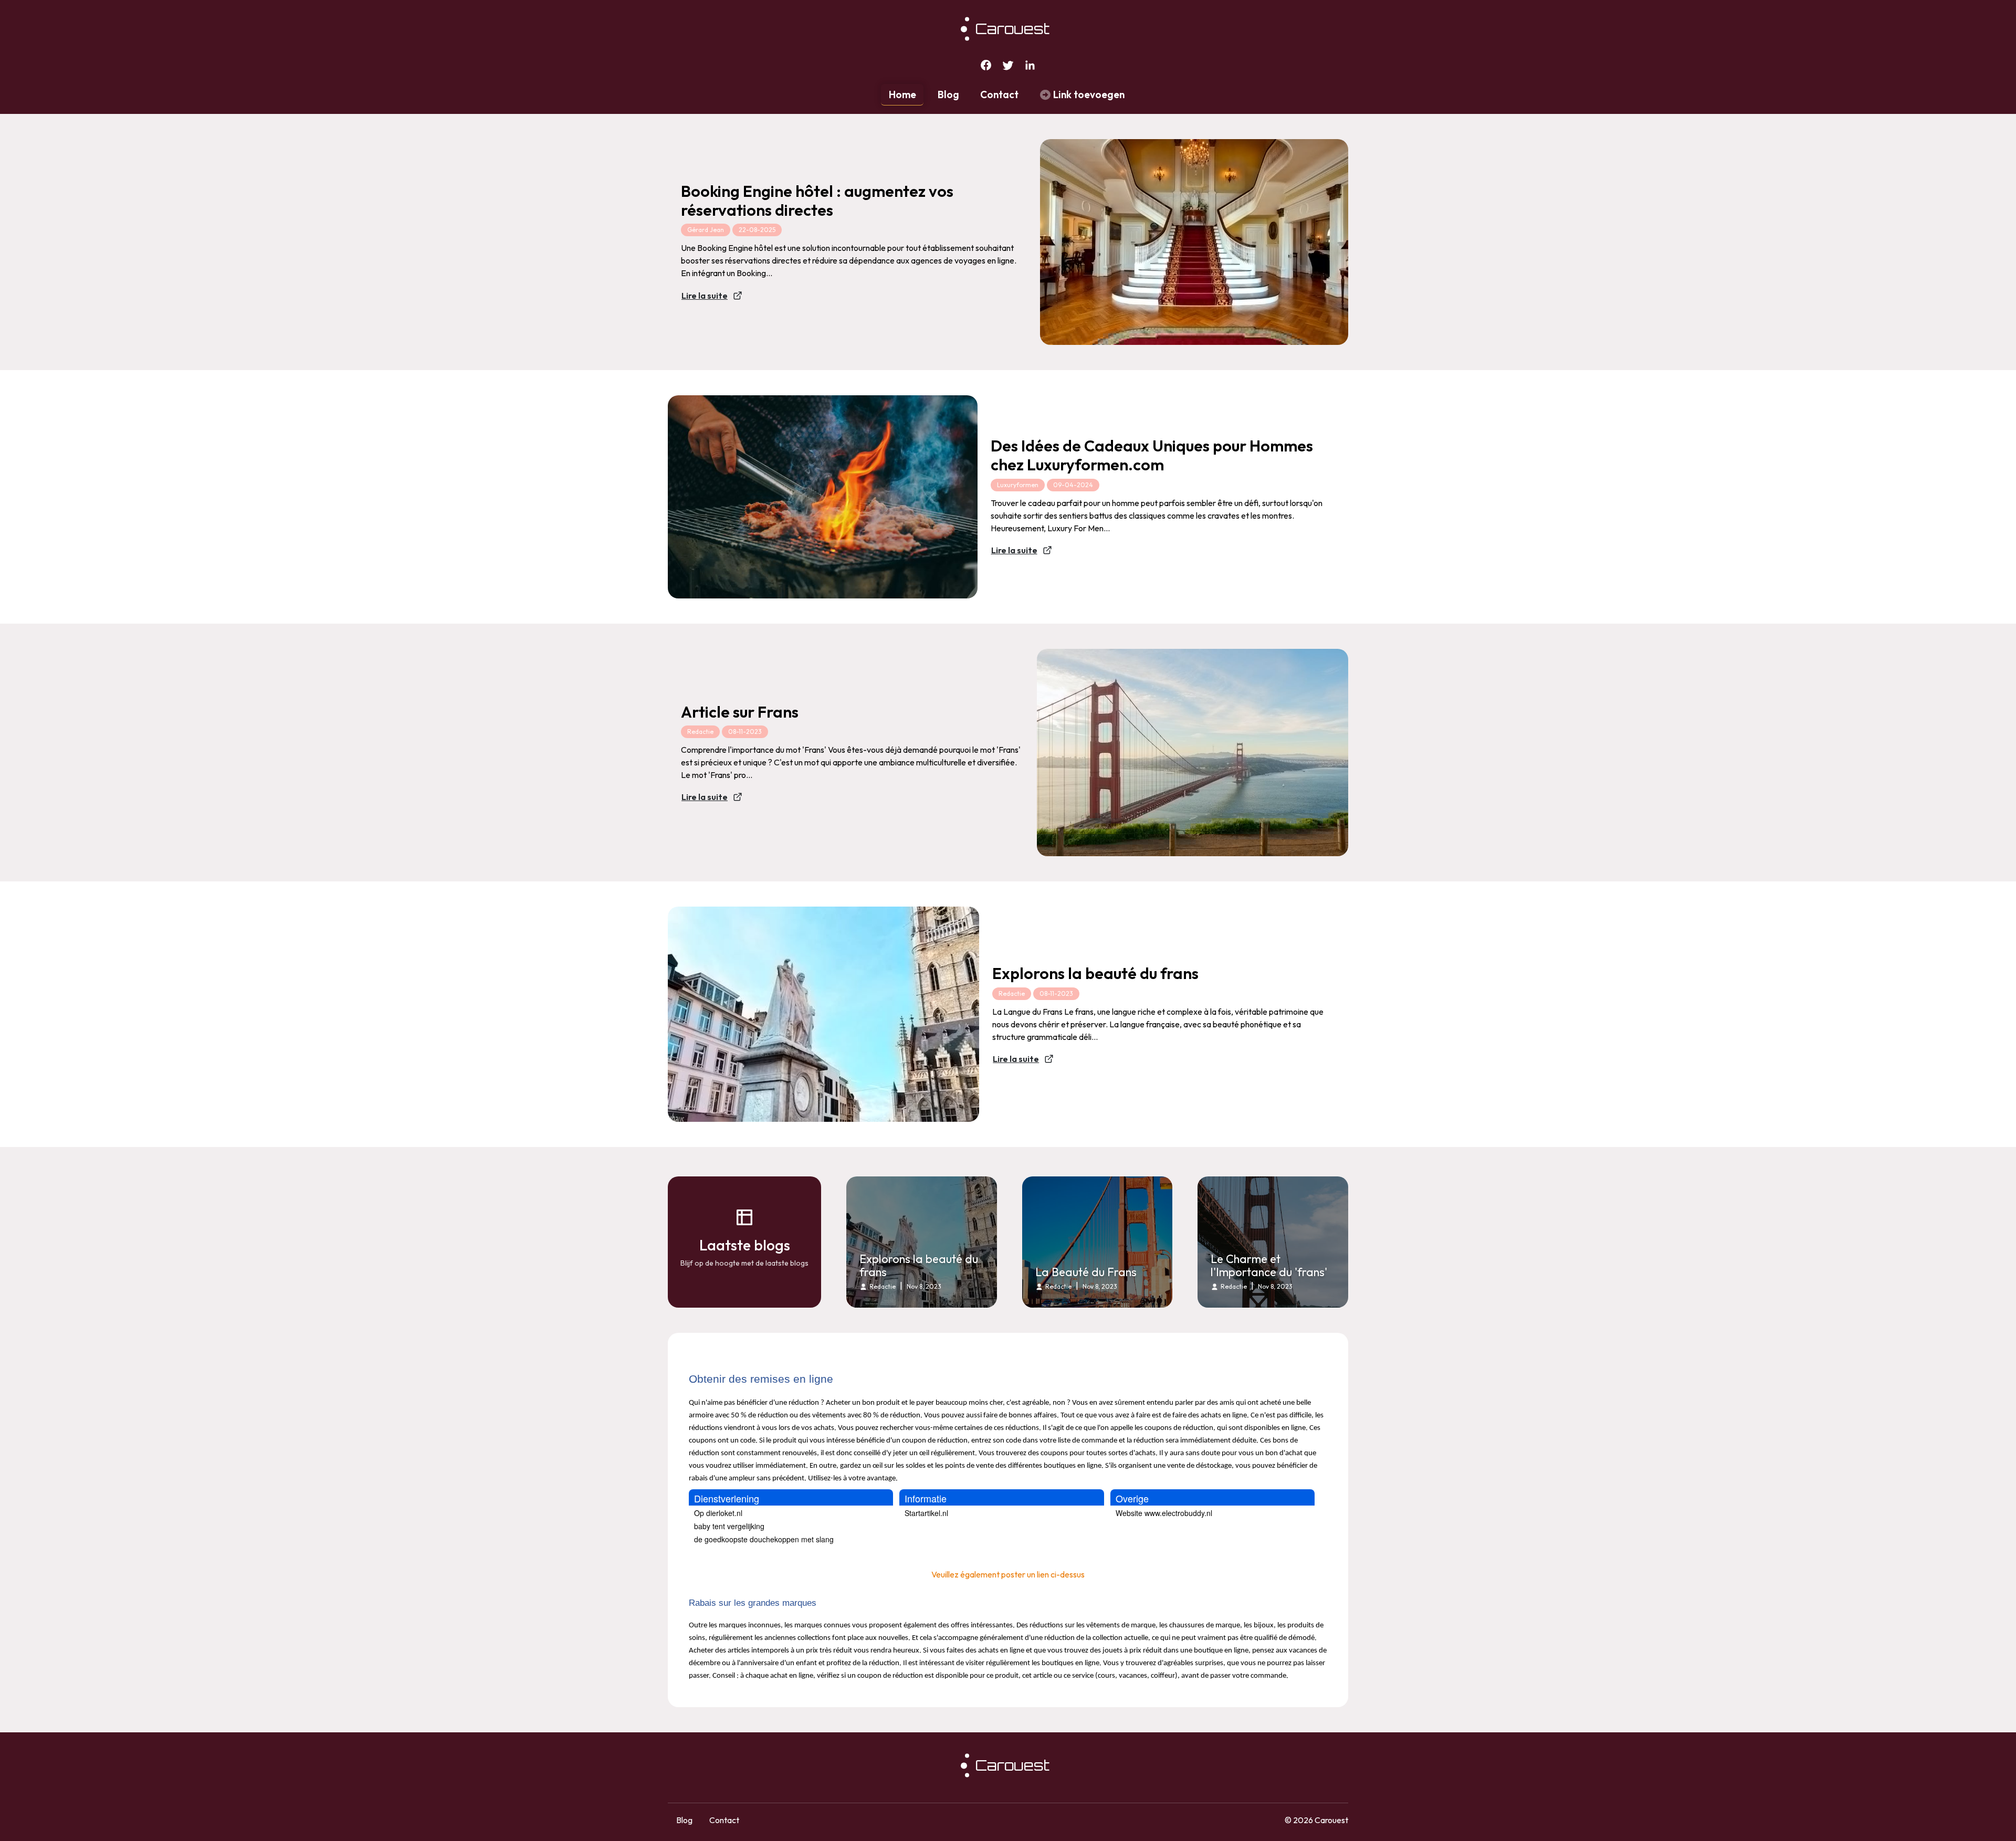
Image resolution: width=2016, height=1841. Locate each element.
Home (902, 94)
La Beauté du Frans (1086, 1272)
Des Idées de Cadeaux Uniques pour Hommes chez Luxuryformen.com (1152, 455)
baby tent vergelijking (729, 1526)
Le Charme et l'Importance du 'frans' (1269, 1266)
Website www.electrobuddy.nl (1164, 1513)
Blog (948, 94)
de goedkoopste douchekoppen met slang (764, 1539)
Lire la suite (705, 296)
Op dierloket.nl (718, 1513)
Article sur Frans (740, 712)
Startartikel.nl (926, 1513)
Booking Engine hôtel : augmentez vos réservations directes (817, 201)
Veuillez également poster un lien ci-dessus (1008, 1574)
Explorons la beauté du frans (1095, 973)
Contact (999, 94)
